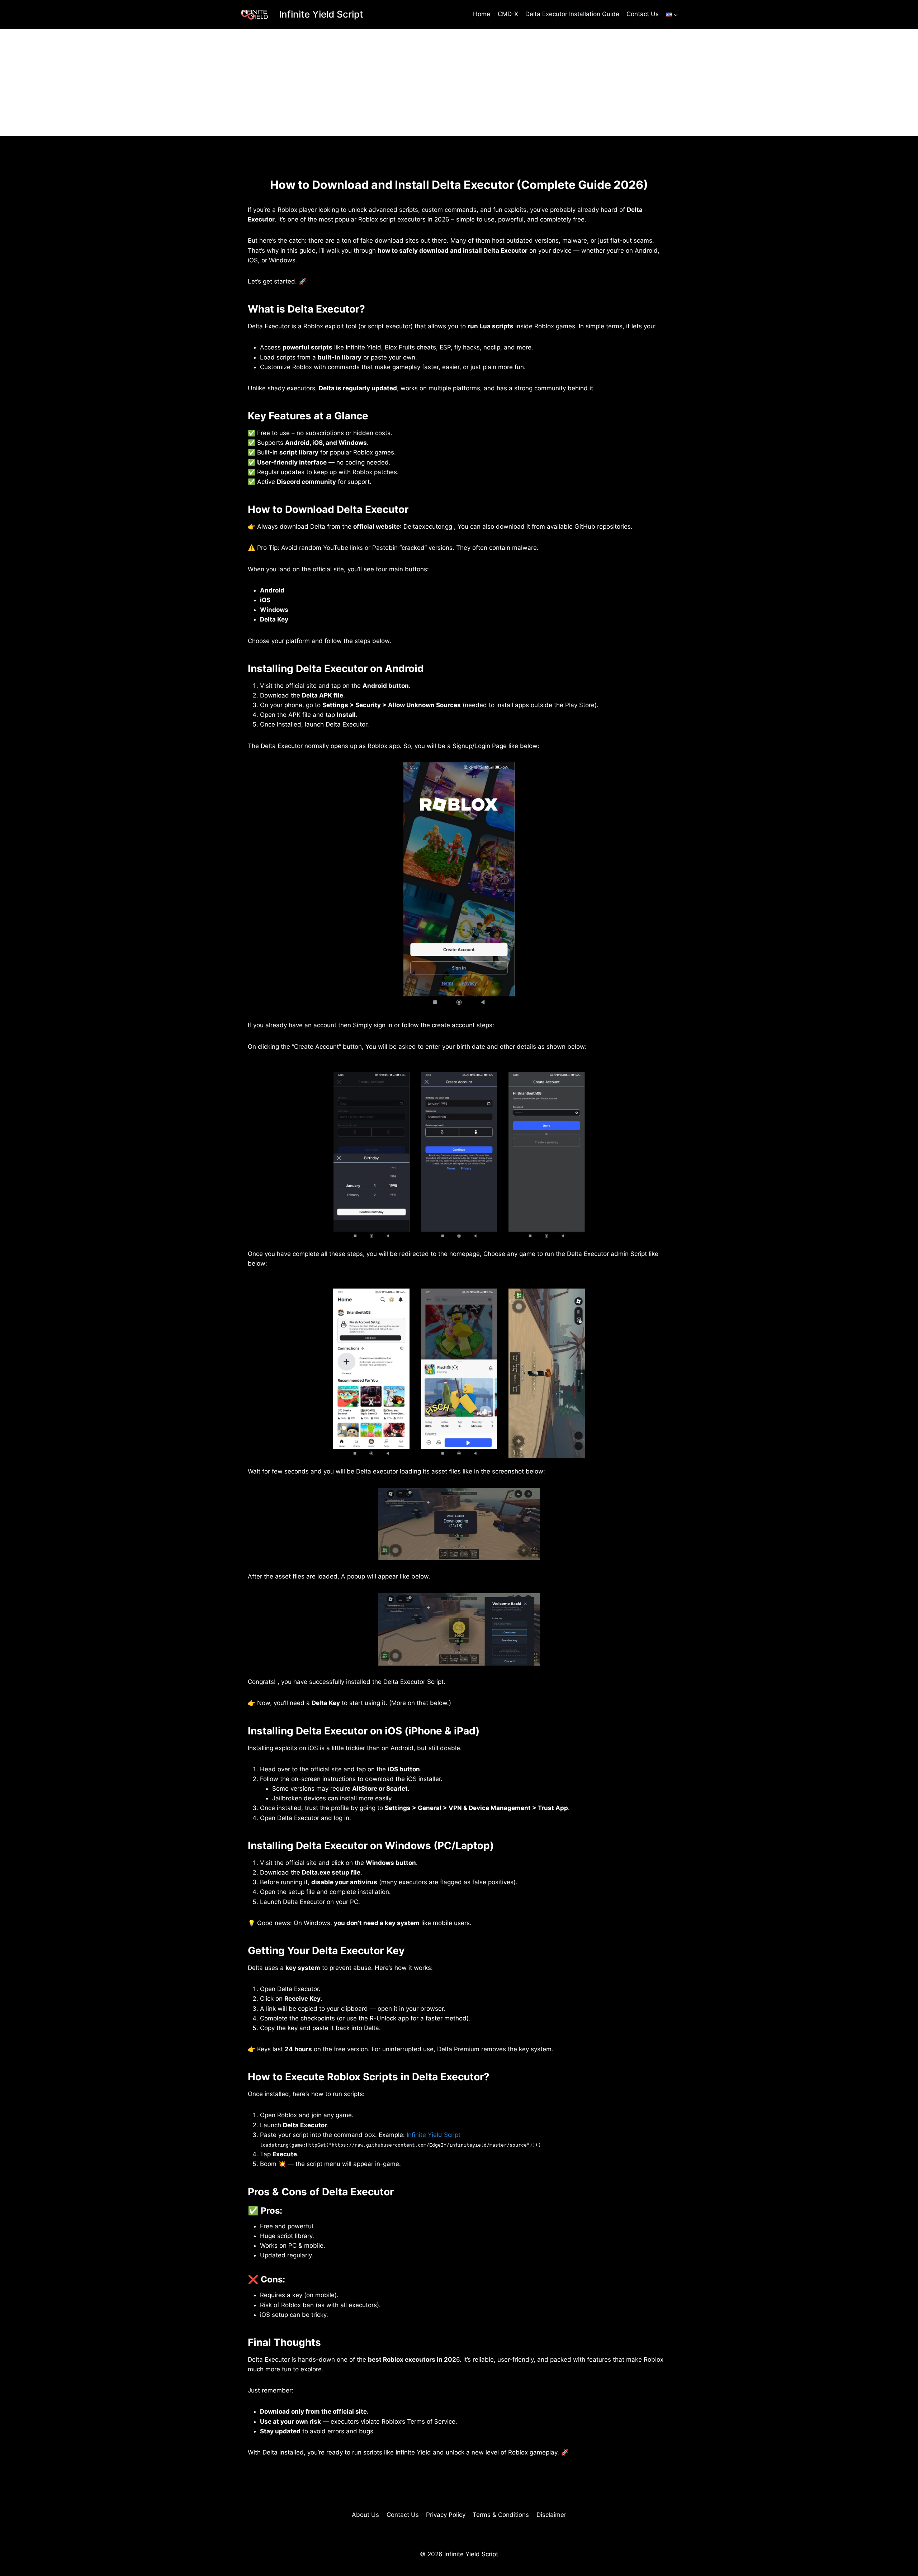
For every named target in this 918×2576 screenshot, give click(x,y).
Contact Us (643, 14)
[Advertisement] (459, 82)
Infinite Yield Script (434, 2135)
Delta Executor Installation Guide (572, 14)
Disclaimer (551, 2515)
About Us (365, 2515)
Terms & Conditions (501, 2515)
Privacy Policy (446, 2515)
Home (482, 14)
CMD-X (508, 14)
